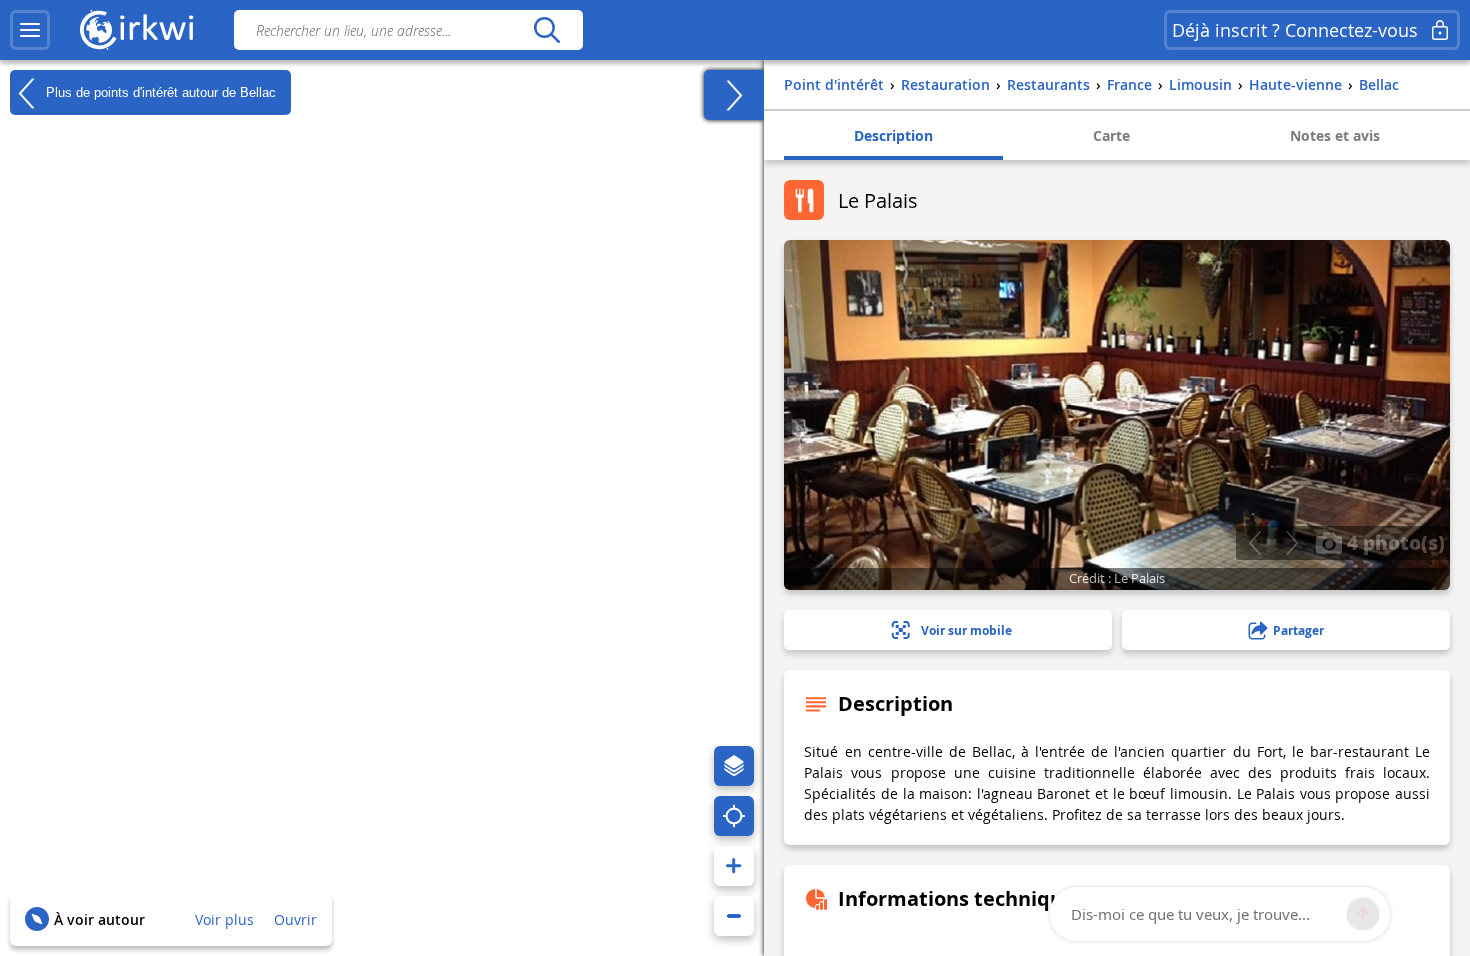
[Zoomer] (734, 866)
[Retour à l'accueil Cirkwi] (137, 30)
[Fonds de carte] (734, 766)
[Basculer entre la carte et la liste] (734, 95)
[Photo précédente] (1254, 543)
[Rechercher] (546, 30)
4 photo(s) (1393, 542)
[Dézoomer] (734, 916)
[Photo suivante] (1291, 543)
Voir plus (224, 919)
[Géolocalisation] (734, 816)
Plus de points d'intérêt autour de (159, 91)
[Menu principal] (30, 30)
